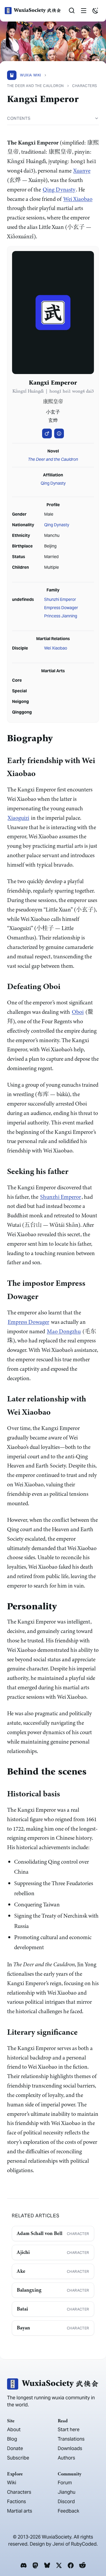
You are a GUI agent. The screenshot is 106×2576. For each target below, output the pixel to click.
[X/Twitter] (59, 2565)
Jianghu (67, 2492)
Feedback (68, 2511)
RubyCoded (84, 2544)
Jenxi (58, 2544)
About (14, 2430)
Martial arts (20, 2511)
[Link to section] (57, 739)
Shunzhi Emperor (60, 599)
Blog (12, 2439)
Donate (15, 2448)
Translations (71, 2439)
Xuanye (82, 171)
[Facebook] (71, 2565)
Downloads (70, 2448)
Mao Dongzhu (64, 1331)
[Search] (72, 11)
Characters (19, 2492)
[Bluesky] (47, 2565)
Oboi (78, 1012)
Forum (65, 2483)
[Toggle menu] (84, 11)
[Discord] (24, 2565)
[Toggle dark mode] (95, 11)
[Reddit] (82, 2565)
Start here (69, 2430)
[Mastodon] (35, 2565)
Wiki (12, 2483)
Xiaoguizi (18, 818)
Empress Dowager (61, 608)
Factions (16, 2502)
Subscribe (18, 2458)
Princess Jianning (61, 616)
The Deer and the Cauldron (53, 459)
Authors (66, 2458)
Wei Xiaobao (78, 199)
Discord (66, 2502)
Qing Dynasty (59, 190)
